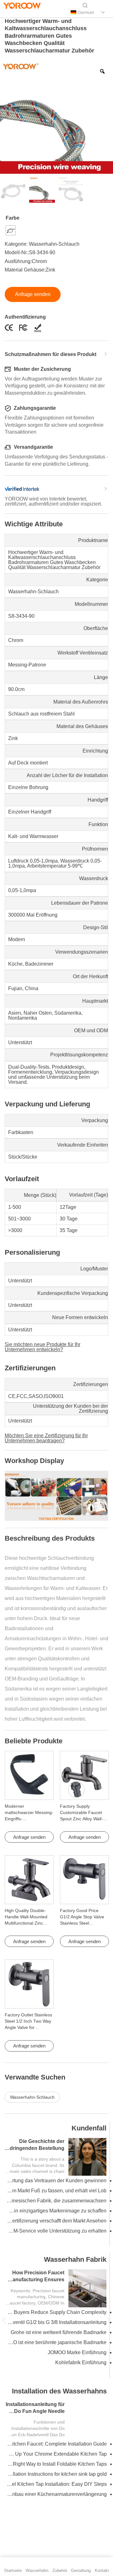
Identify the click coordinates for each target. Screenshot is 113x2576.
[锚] (19, 13)
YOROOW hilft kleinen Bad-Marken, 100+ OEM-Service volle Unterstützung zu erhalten (56, 2231)
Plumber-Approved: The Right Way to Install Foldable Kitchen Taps (57, 2464)
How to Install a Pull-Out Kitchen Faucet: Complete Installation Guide (57, 2444)
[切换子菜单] (103, 12)
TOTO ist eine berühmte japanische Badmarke (56, 2342)
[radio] (11, 230)
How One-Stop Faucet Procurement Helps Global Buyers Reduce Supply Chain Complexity (56, 2312)
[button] (4, 2320)
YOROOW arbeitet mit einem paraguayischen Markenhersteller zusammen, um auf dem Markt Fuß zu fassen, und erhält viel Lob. (56, 2191)
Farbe (13, 218)
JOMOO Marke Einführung (77, 2352)
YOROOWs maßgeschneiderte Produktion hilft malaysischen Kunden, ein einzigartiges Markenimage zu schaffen (56, 2211)
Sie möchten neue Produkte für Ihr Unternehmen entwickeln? (43, 1347)
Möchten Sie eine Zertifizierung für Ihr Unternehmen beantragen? (46, 1438)
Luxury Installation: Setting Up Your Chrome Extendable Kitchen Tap (57, 2454)
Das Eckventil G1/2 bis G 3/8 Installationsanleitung (56, 2322)
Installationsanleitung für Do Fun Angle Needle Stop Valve (35, 2411)
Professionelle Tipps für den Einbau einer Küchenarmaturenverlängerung (57, 2494)
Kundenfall (89, 2128)
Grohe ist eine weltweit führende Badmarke (59, 2332)
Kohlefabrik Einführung (81, 2362)
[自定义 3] (40, 13)
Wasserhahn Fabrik (75, 2259)
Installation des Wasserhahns (59, 2391)
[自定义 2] (29, 13)
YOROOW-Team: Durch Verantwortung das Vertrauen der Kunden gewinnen (56, 2181)
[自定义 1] (8, 13)
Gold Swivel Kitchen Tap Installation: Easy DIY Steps (57, 2484)
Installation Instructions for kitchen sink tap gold (57, 2474)
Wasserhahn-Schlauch (54, 244)
